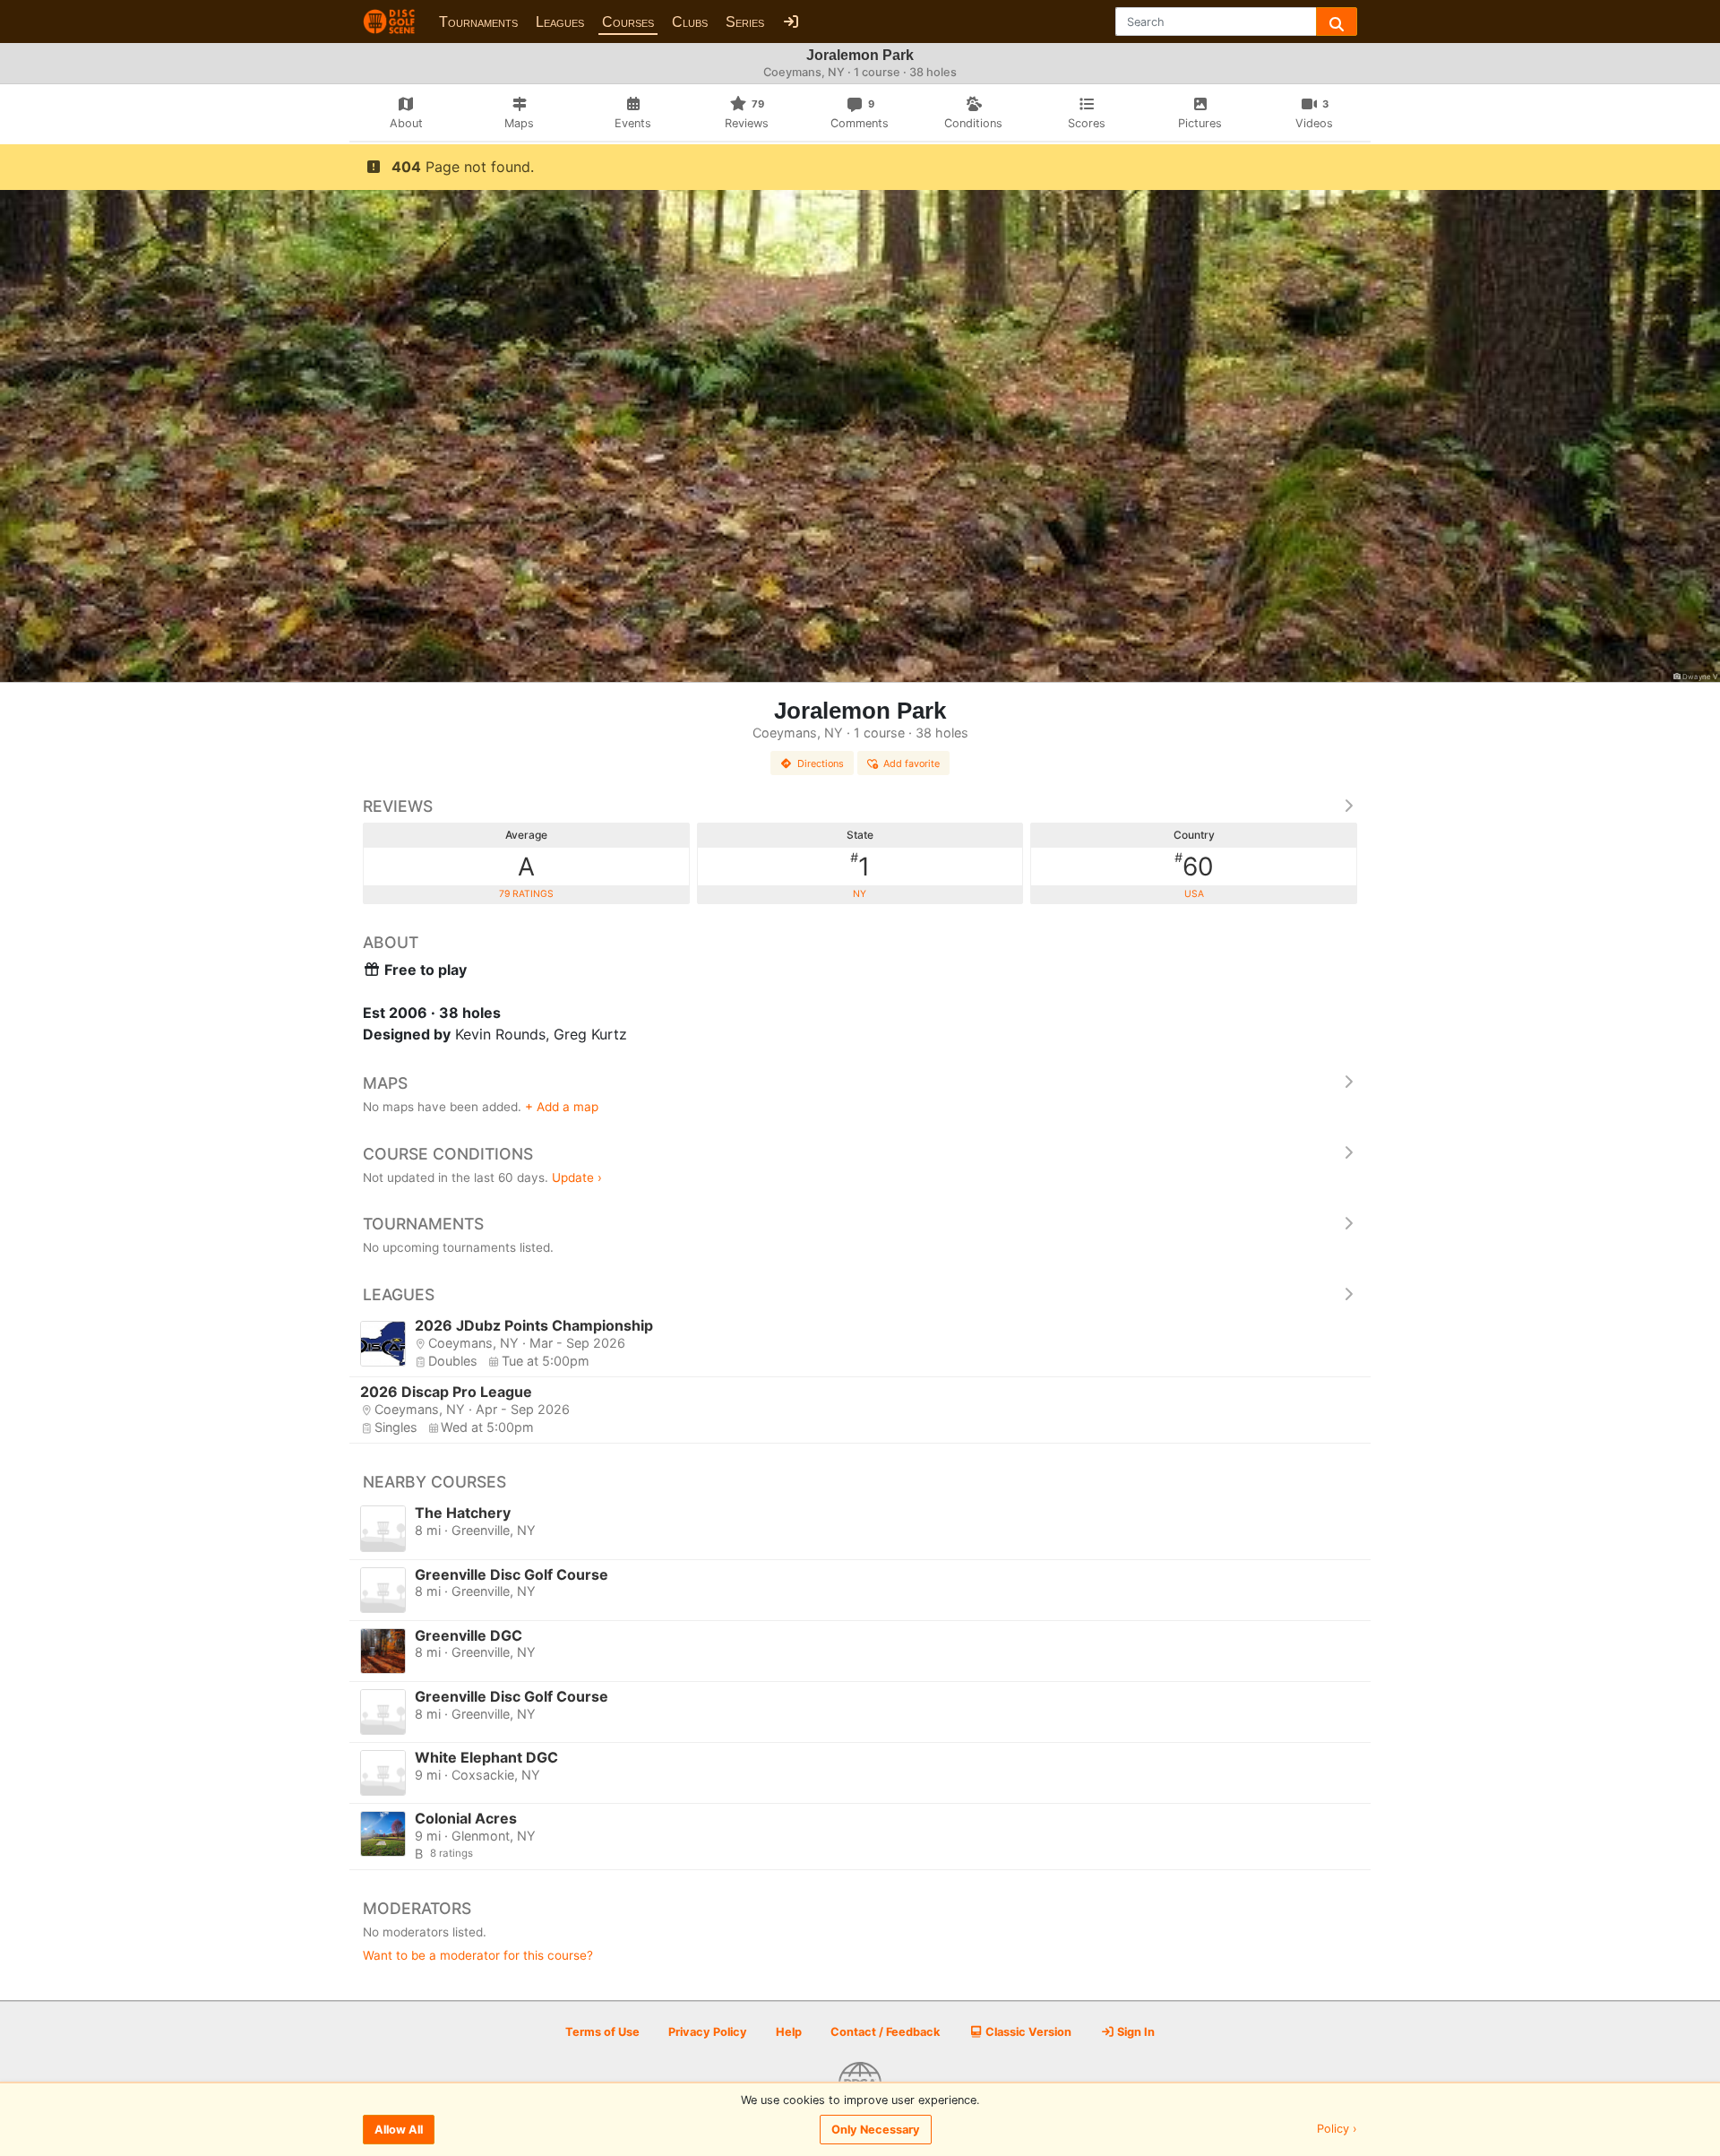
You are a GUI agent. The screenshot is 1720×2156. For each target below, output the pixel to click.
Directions (821, 763)
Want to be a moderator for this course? (478, 1955)
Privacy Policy (708, 2032)
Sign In (1135, 2032)
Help (789, 2032)
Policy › (1337, 2130)
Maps (385, 1083)
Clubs (690, 22)
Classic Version (1027, 2032)
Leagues (560, 22)
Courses (628, 22)
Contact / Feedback (885, 2032)
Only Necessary (876, 2130)
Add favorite (912, 763)
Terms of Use (602, 2032)
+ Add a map (562, 1107)
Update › (577, 1177)
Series (745, 22)
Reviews (398, 806)
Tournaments (478, 22)
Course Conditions (448, 1154)
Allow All (399, 2130)
